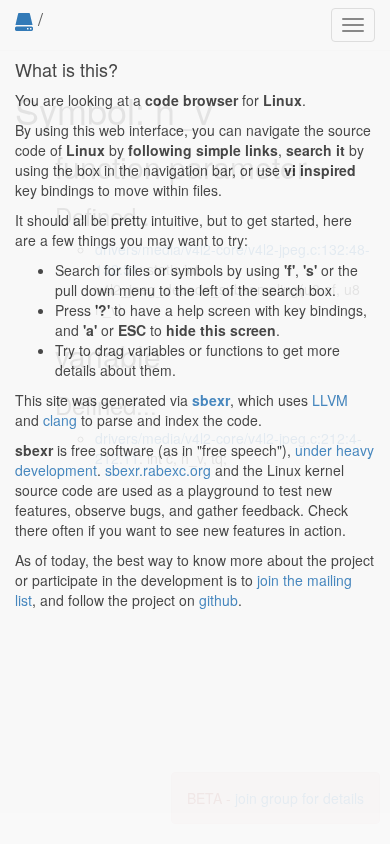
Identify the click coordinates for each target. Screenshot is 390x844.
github (218, 600)
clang (60, 420)
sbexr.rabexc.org (158, 470)
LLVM (330, 400)
